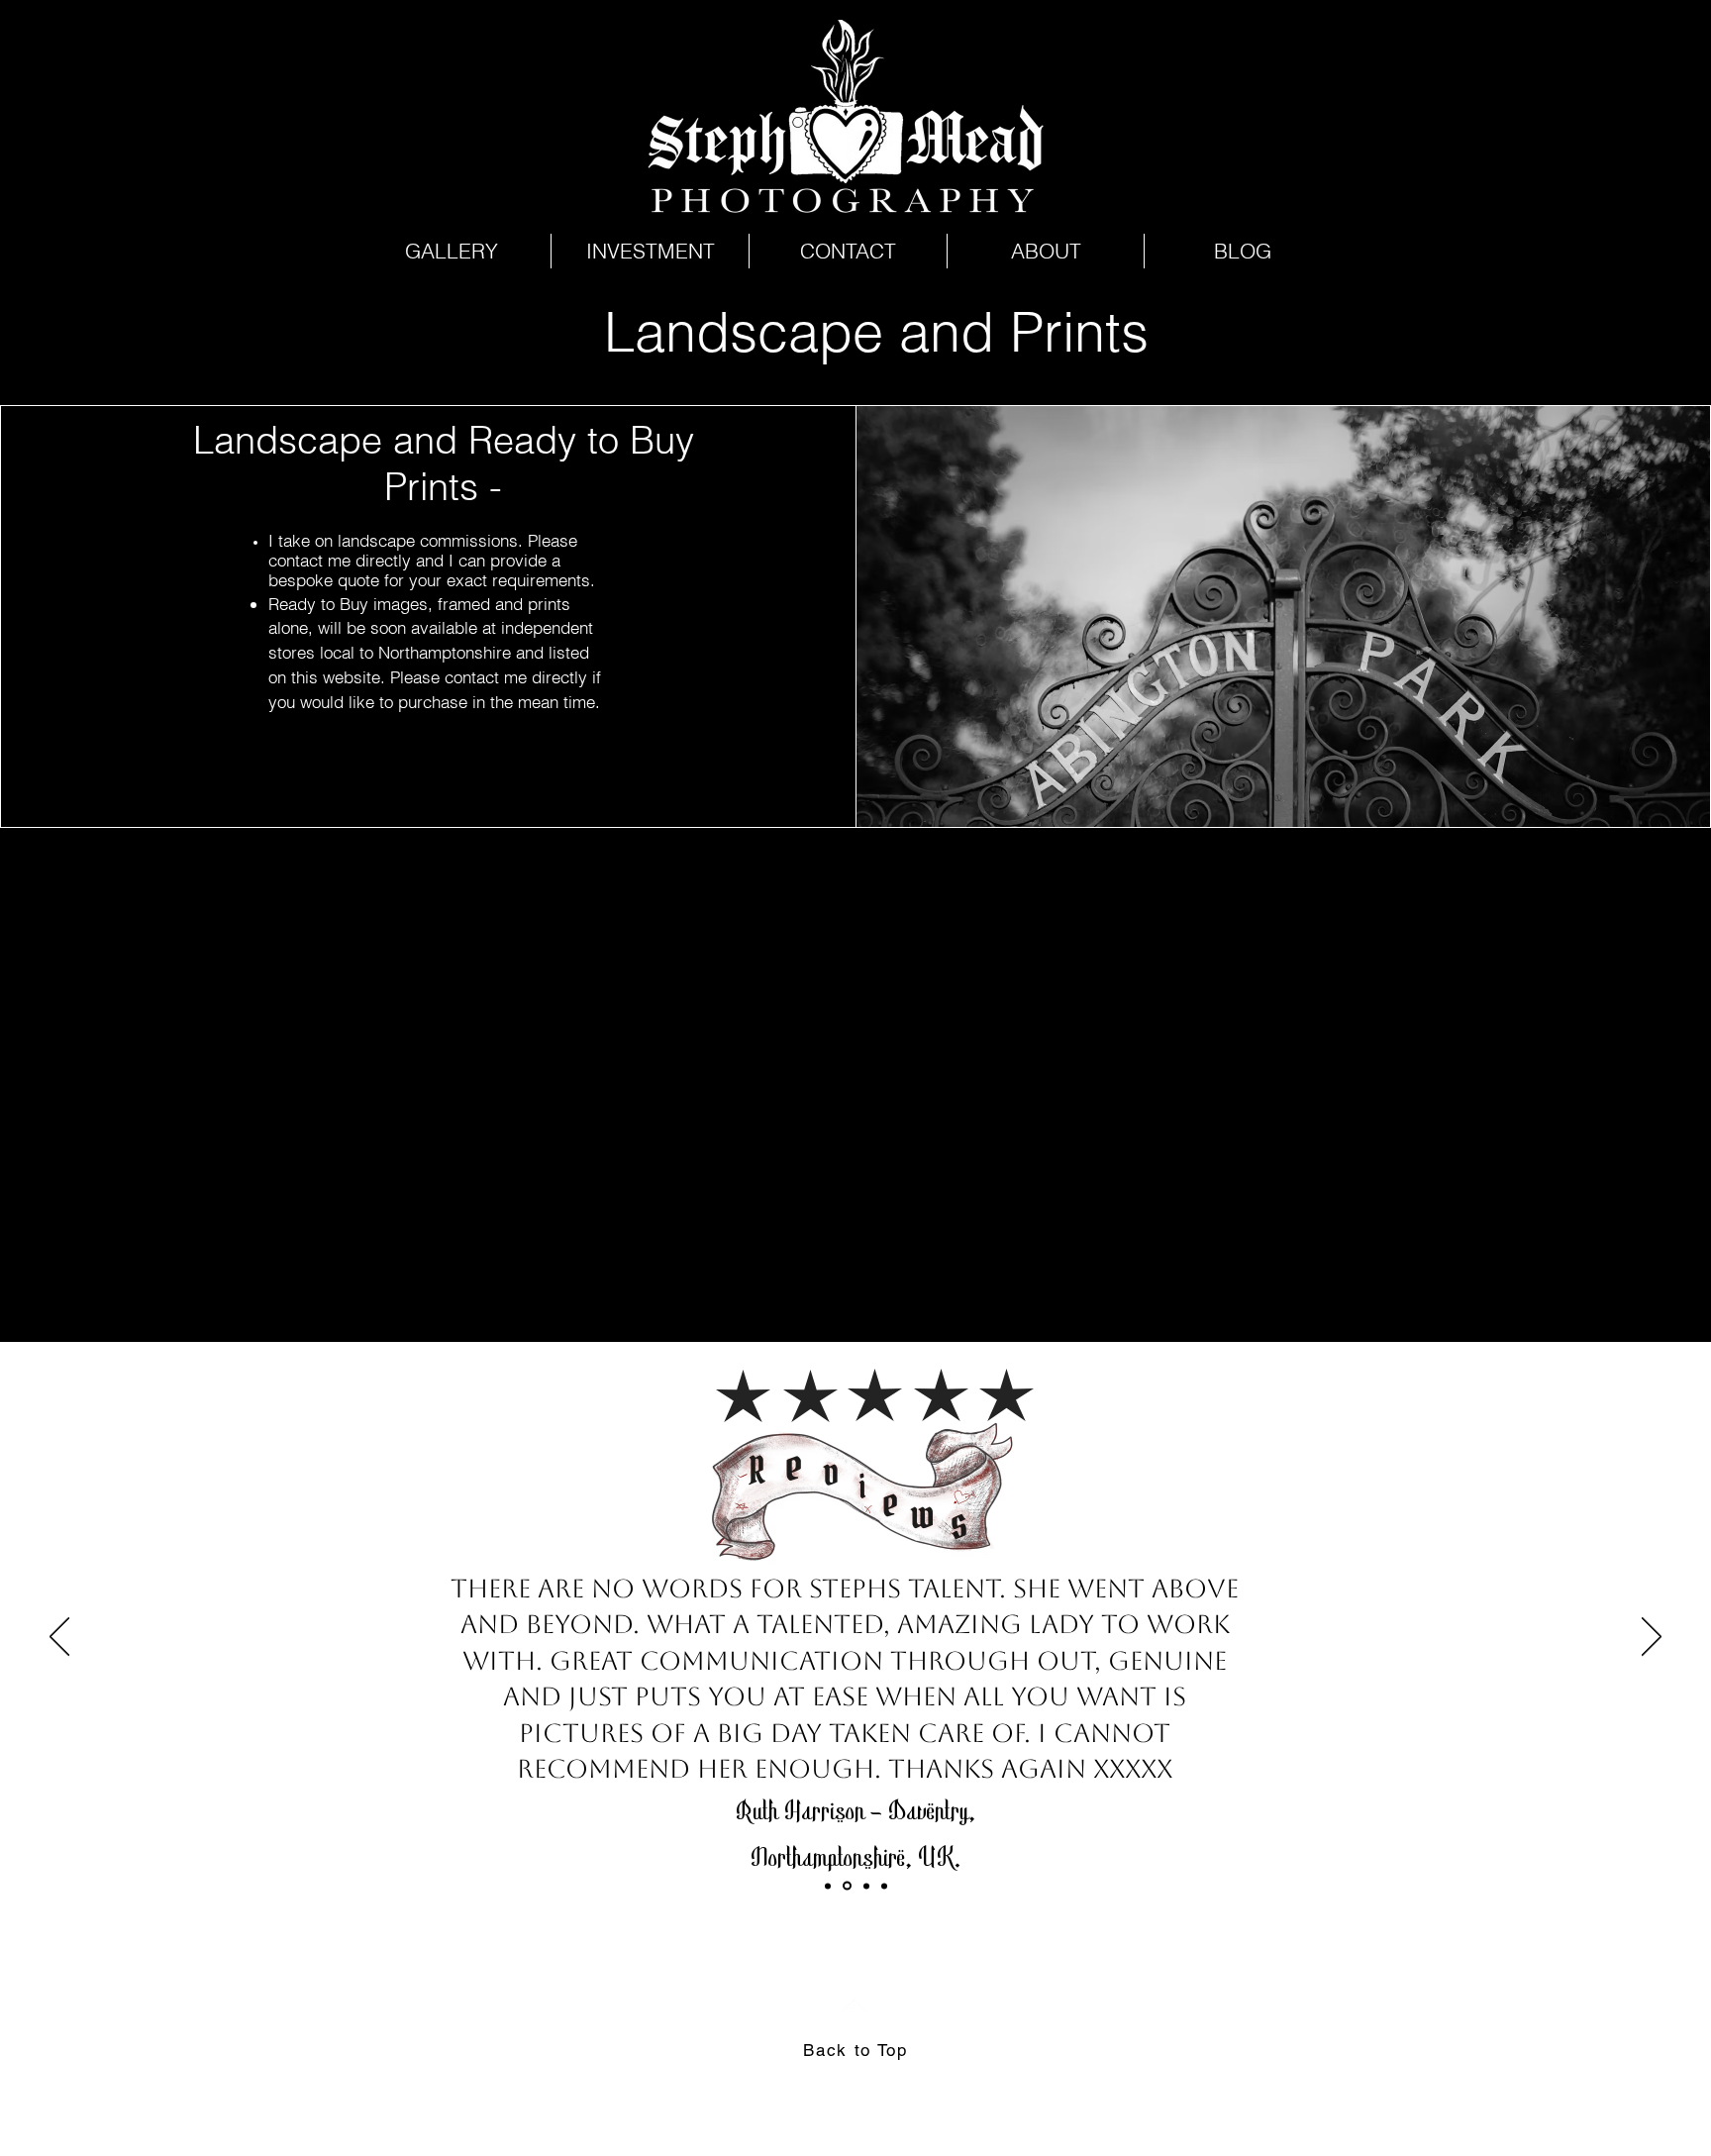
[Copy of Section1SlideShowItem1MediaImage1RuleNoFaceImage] (828, 1886)
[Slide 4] (884, 1886)
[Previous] (59, 1638)
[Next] (1652, 1638)
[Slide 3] (847, 1886)
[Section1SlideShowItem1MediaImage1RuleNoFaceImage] (866, 1886)
